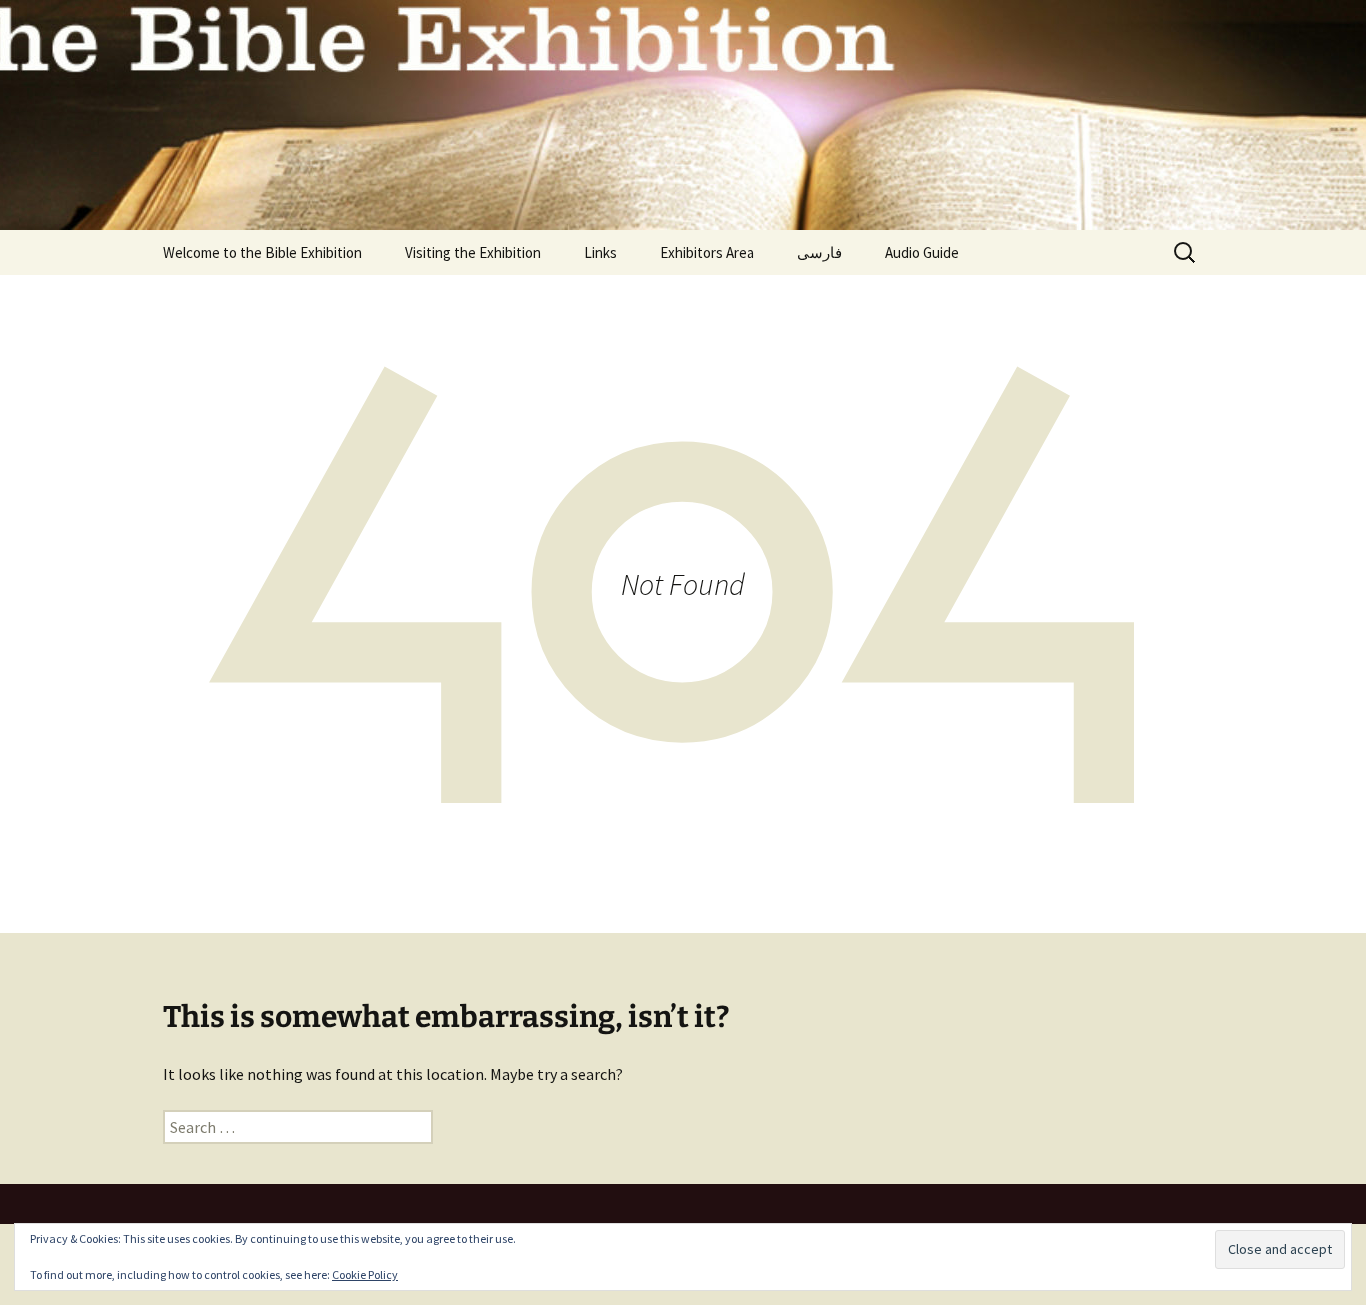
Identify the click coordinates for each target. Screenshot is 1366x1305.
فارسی (819, 252)
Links (600, 252)
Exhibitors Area (707, 252)
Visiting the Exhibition (473, 252)
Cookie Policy (365, 1274)
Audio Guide (922, 252)
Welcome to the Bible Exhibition (262, 252)
